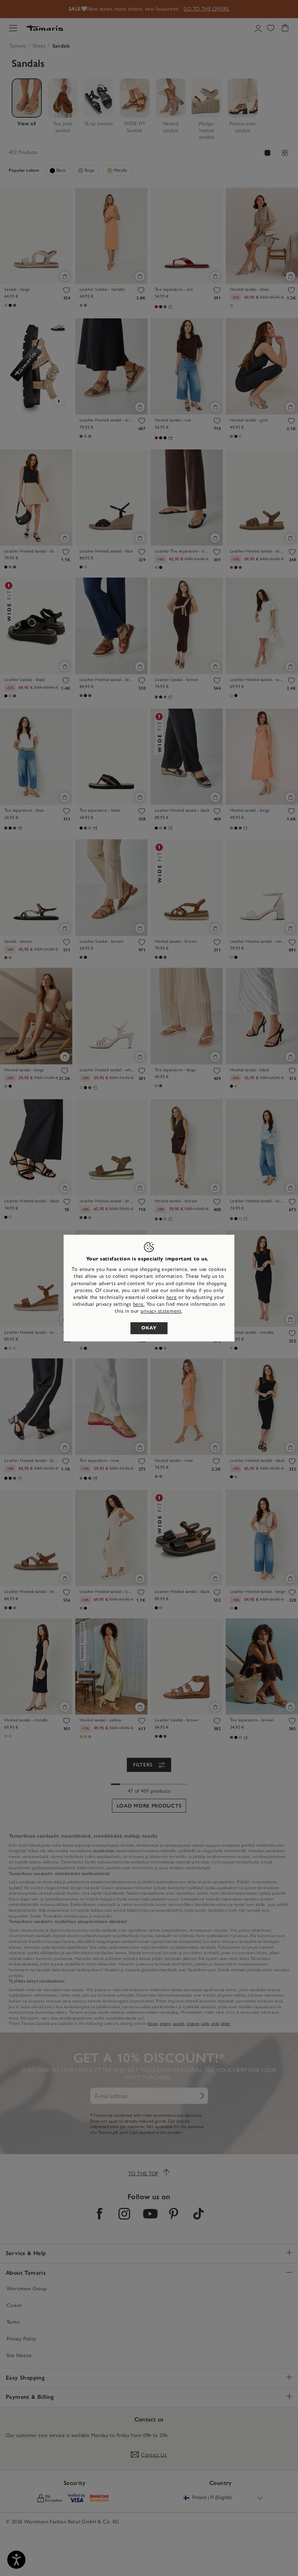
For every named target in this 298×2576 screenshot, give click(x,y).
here (172, 1297)
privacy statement (161, 1311)
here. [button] (139, 1304)
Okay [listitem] (149, 1328)
